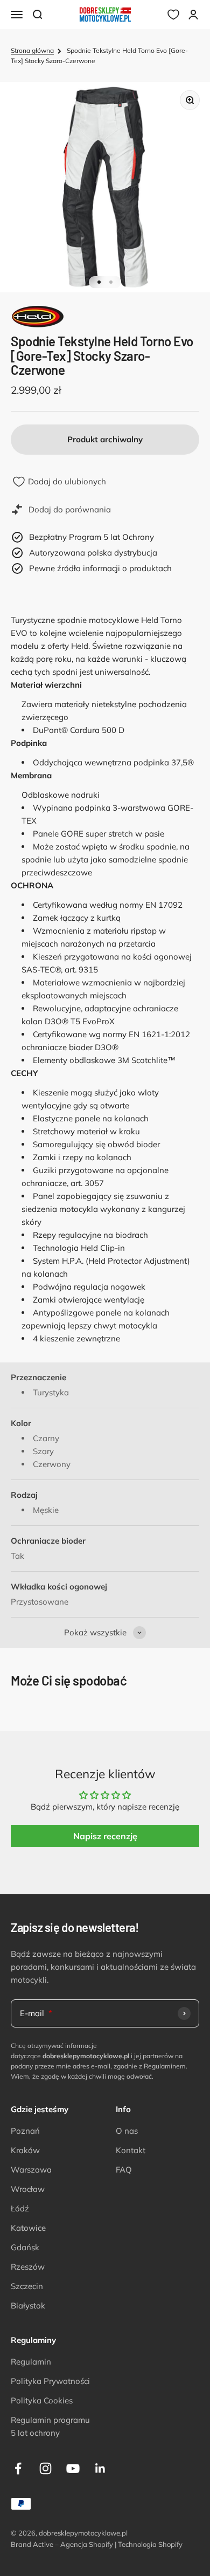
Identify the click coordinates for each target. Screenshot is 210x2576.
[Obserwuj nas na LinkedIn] (100, 2468)
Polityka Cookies (42, 2400)
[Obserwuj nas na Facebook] (18, 2468)
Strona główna (32, 50)
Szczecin (27, 2286)
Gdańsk (25, 2247)
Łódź (20, 2208)
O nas (127, 2131)
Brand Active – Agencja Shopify (62, 2544)
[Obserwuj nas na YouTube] (73, 2468)
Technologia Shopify (150, 2544)
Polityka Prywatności (50, 2381)
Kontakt (131, 2150)
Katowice (28, 2228)
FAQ (124, 2170)
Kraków (25, 2150)
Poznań (25, 2131)
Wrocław (28, 2189)
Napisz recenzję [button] (105, 1836)
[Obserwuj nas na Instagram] (45, 2468)
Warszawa (31, 2170)
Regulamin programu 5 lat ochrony (50, 2426)
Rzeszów (28, 2267)
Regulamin (31, 2362)
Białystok (28, 2306)
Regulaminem (165, 2066)
